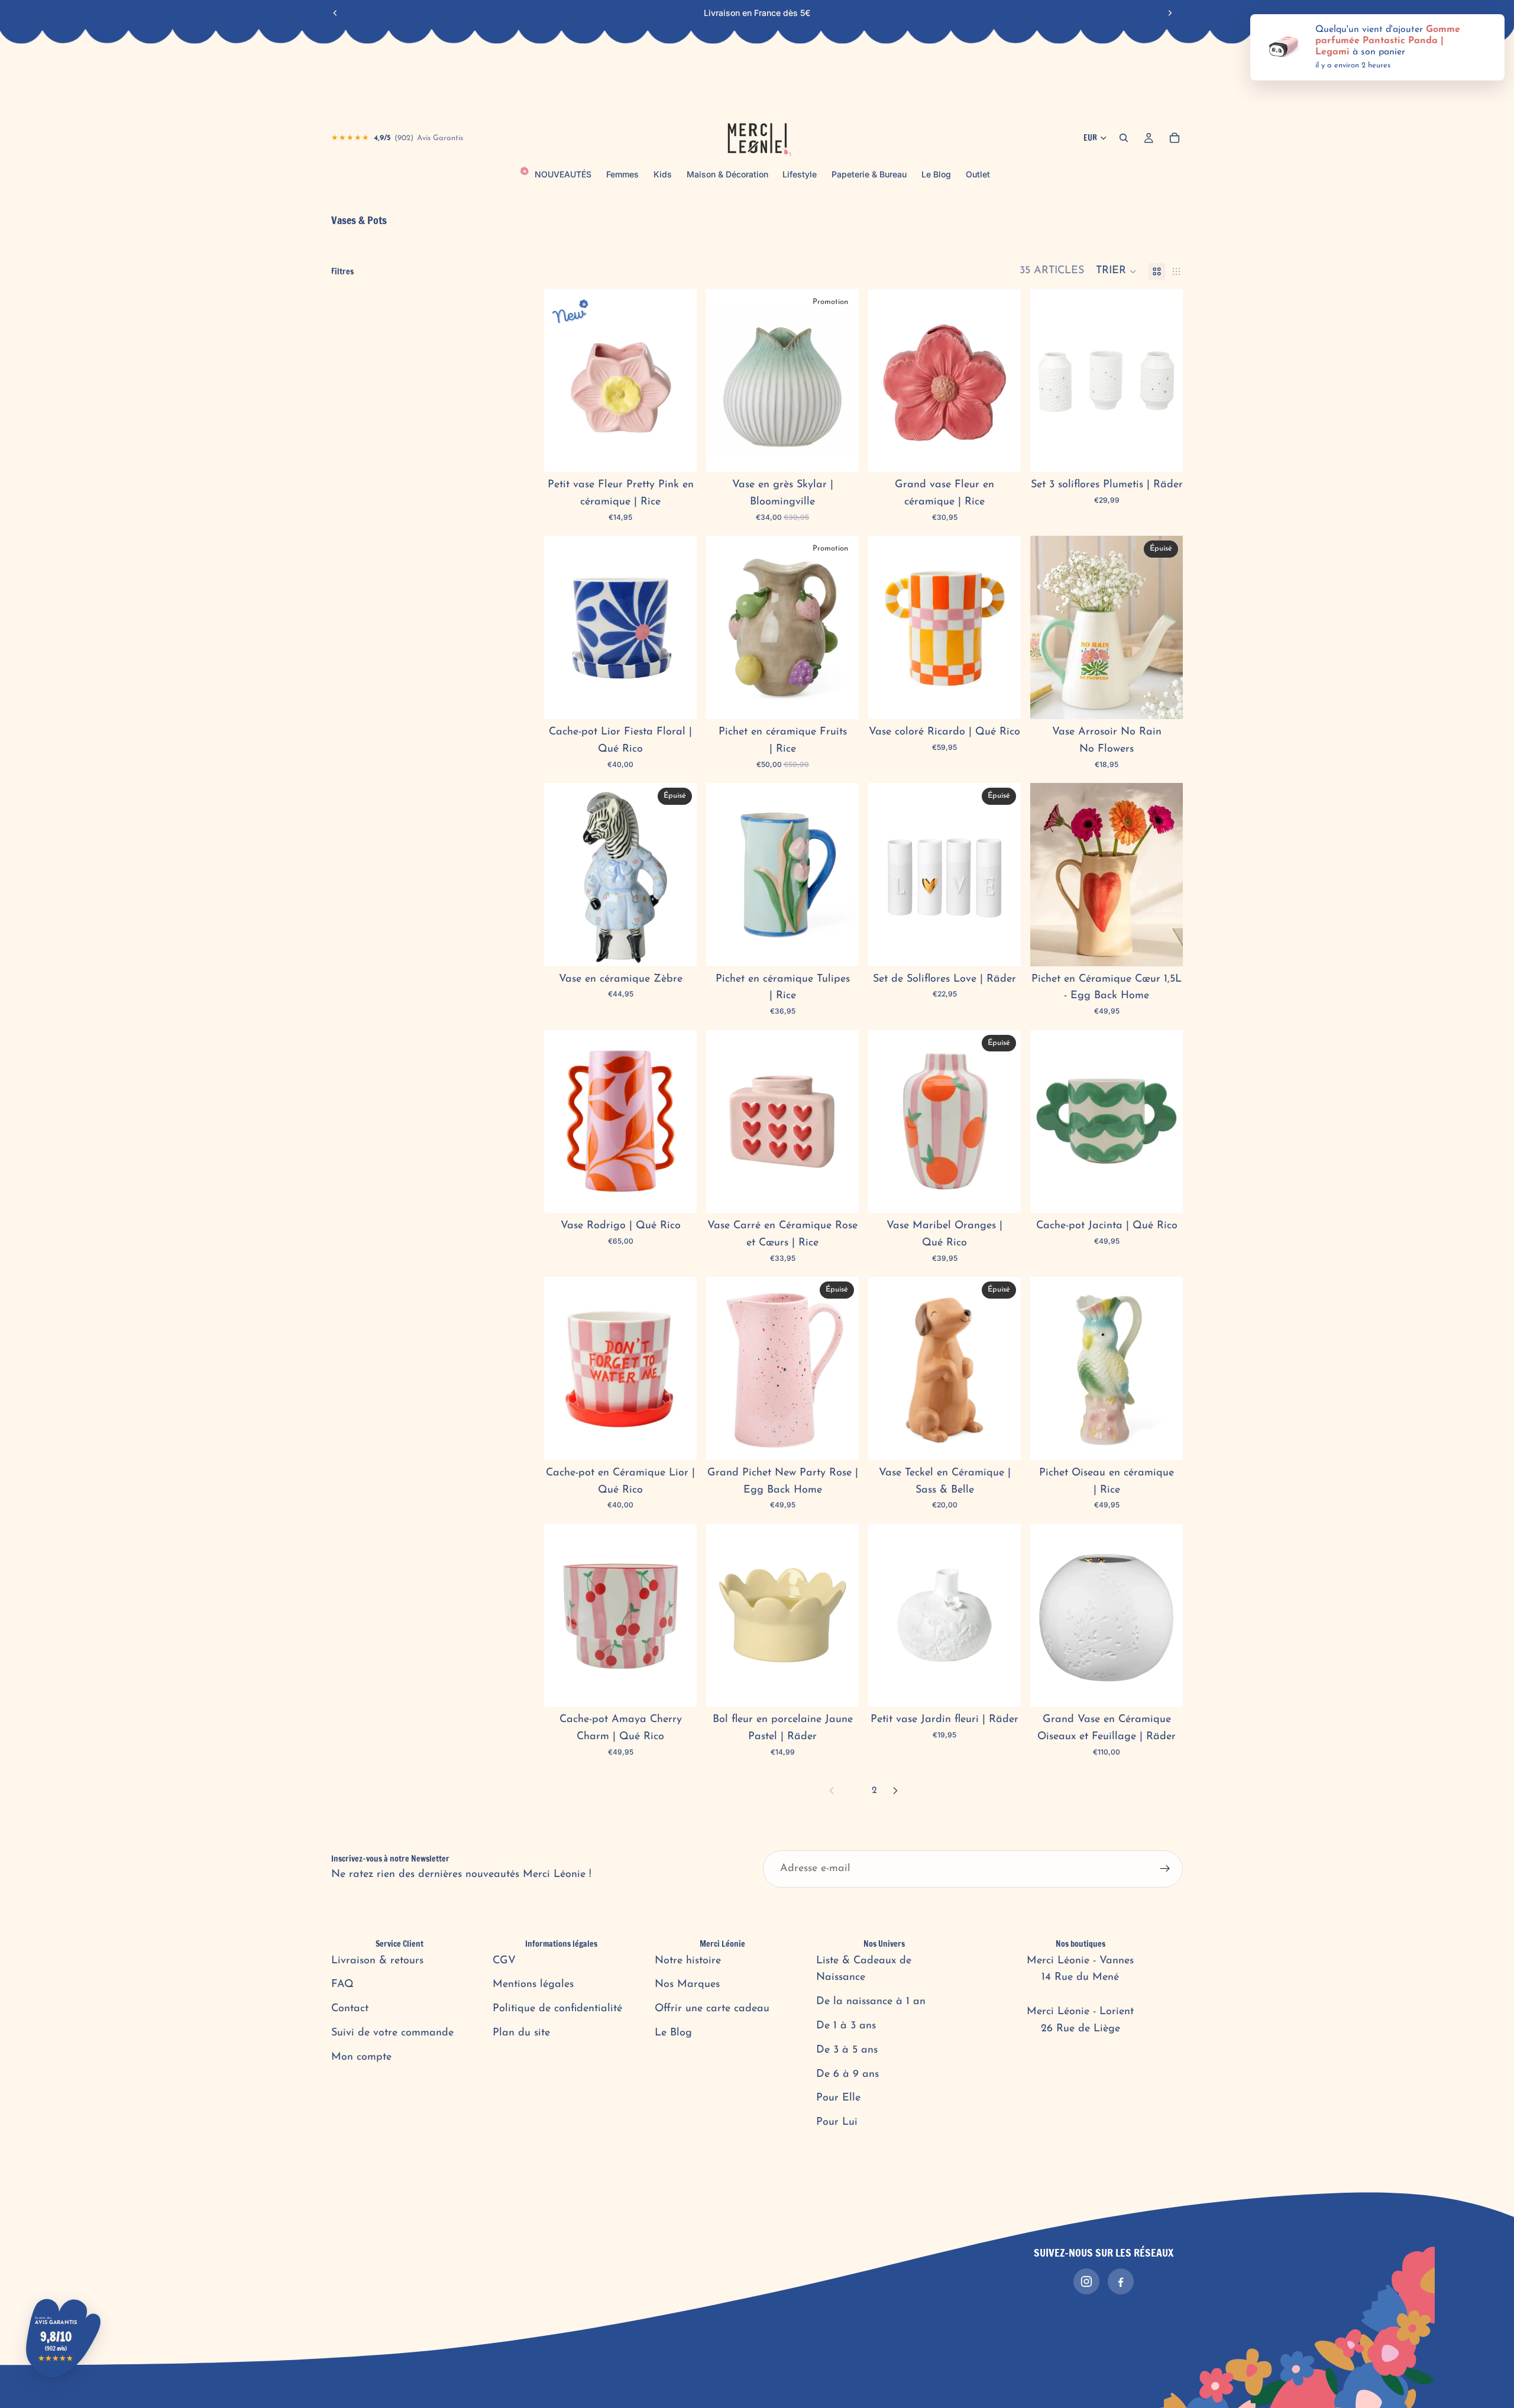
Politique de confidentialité (557, 2009)
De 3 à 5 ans (847, 2050)
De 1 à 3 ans (846, 2026)
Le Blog (673, 2033)
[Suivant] (895, 1791)
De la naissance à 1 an (871, 2002)
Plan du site (521, 2033)
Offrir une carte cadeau (712, 2009)
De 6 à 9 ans (847, 2074)
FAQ (342, 1985)
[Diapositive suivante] (1170, 13)
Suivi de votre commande (392, 2033)
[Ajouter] (678, 454)
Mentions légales (533, 1985)
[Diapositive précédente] (335, 13)
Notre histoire (688, 1961)
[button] (1116, 271)
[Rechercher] (1124, 138)
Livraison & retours (377, 1961)
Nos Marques (687, 1985)
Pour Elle (838, 2098)
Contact (350, 2009)
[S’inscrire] (1165, 1869)
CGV (504, 1961)
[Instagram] (1086, 2281)
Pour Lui (837, 2122)
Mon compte (361, 2057)
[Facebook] (1121, 2281)
